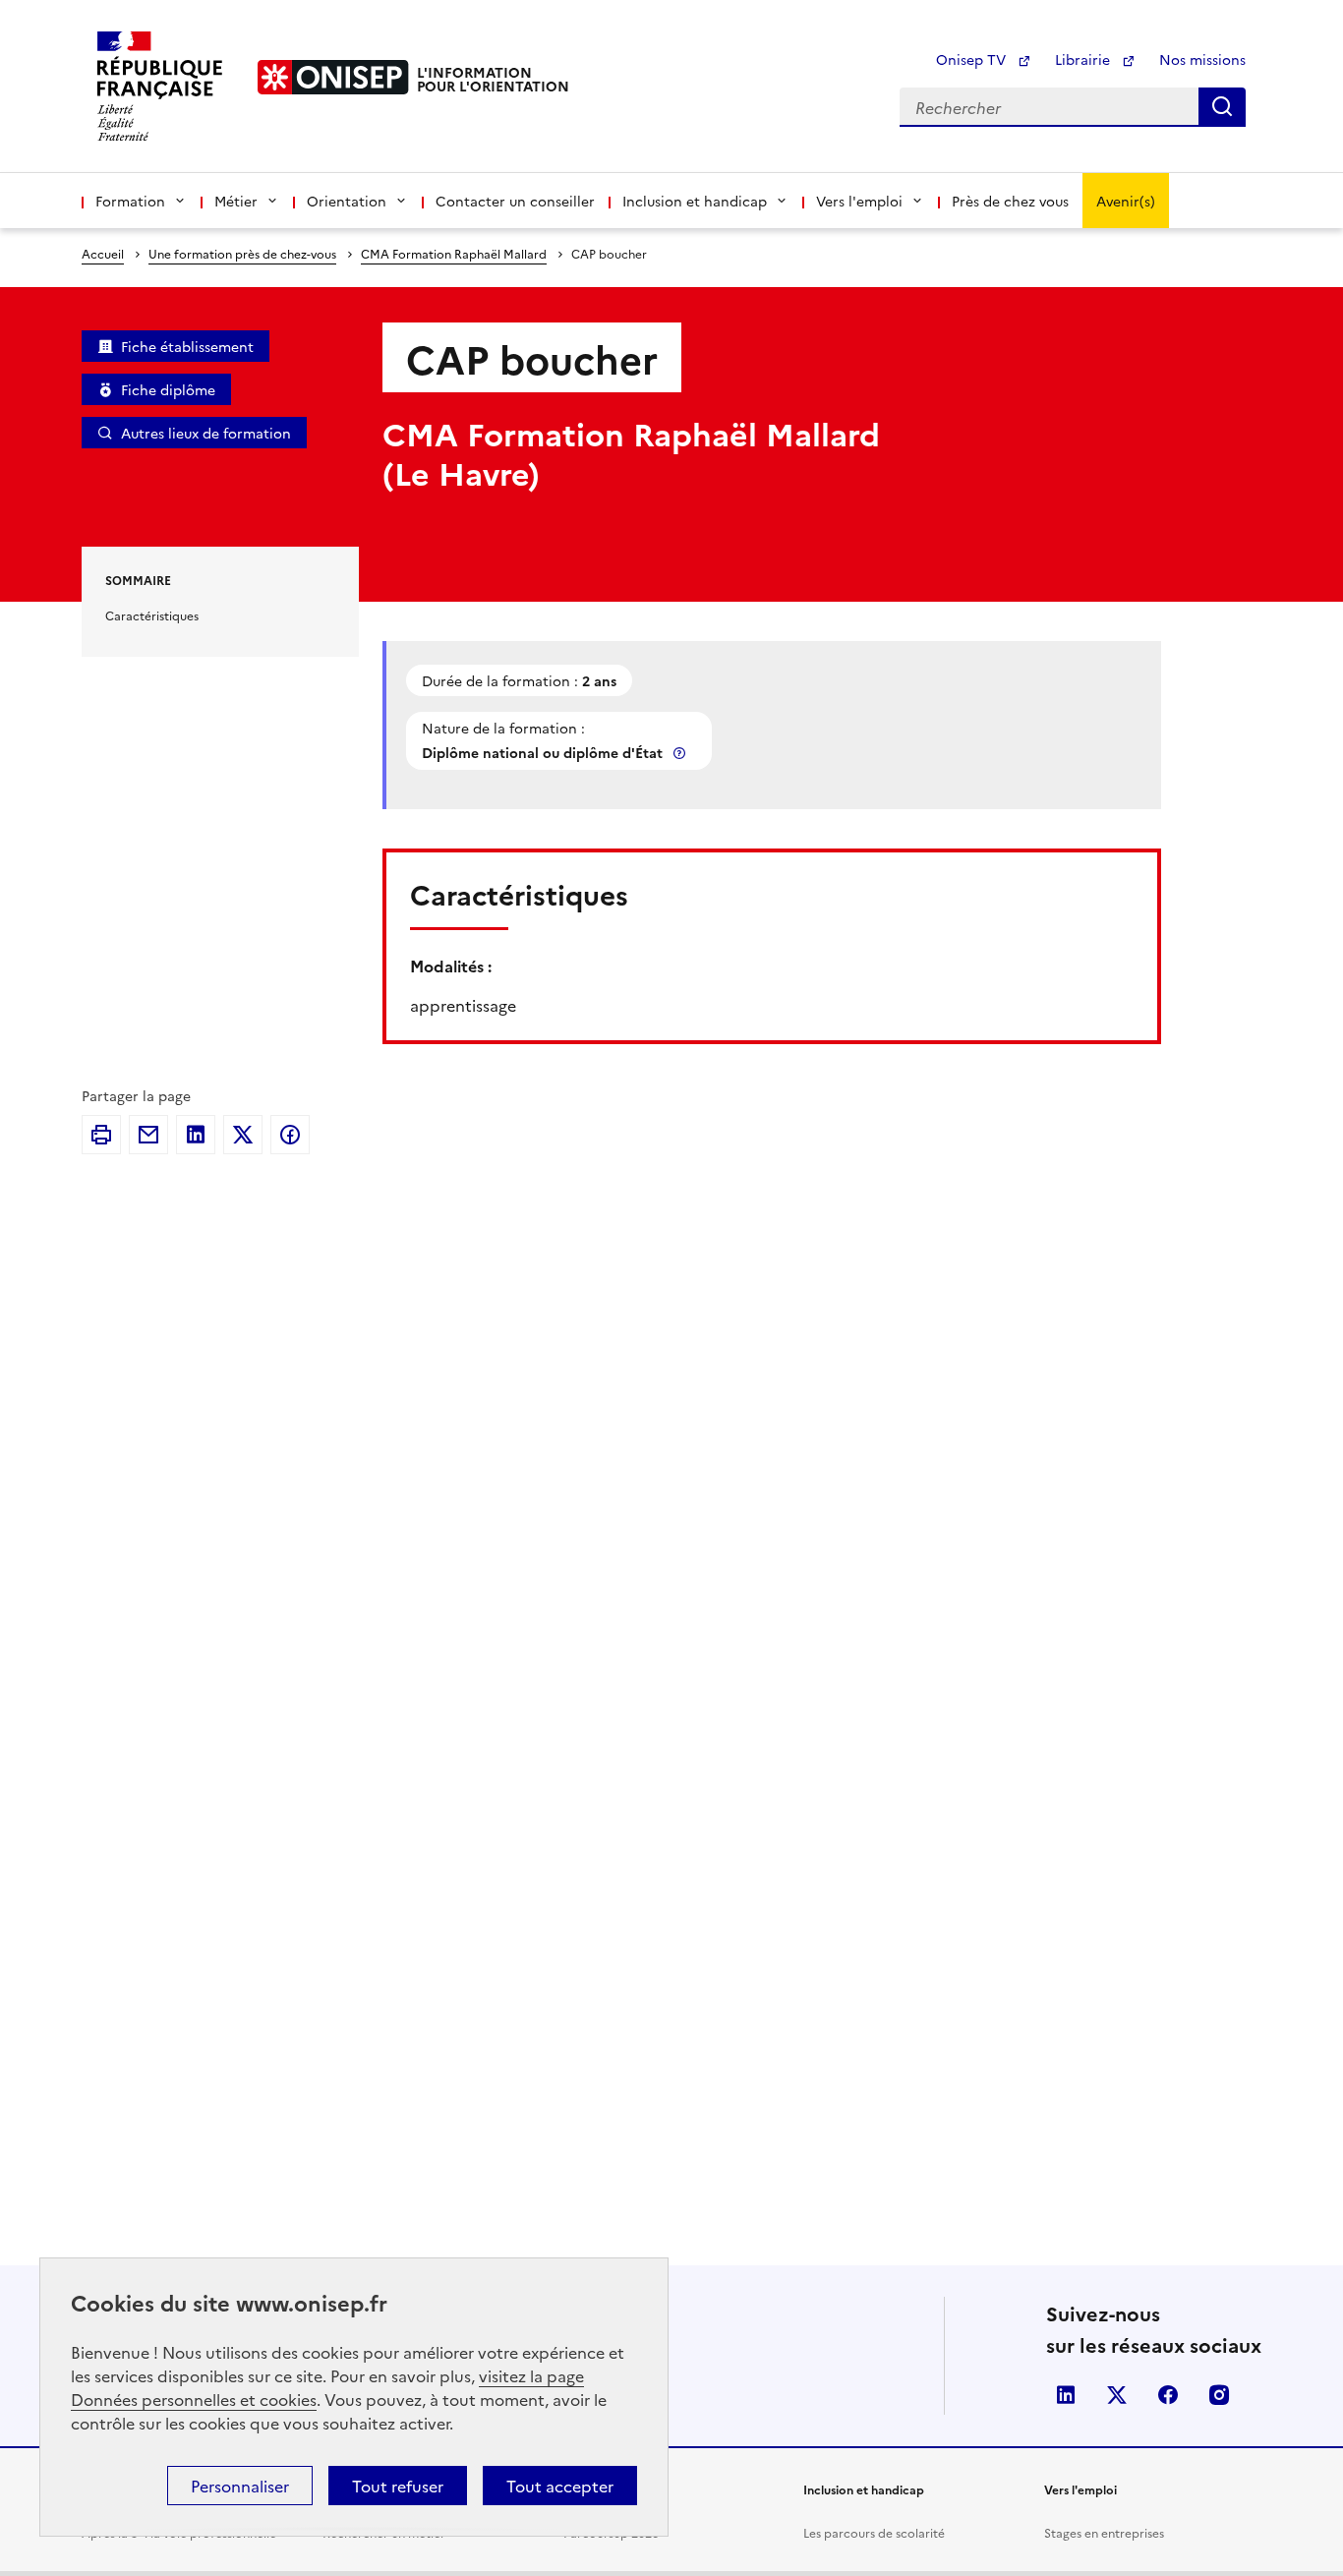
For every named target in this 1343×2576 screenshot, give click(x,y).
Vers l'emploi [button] (859, 201)
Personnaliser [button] (240, 2486)
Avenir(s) (1126, 201)
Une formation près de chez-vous (242, 253)
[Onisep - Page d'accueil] (333, 77)
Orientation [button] (347, 201)
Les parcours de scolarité (874, 2532)
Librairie (1084, 59)
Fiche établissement (187, 346)
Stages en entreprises (1104, 2532)
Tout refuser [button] (398, 2486)
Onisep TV (973, 59)
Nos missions (1202, 59)
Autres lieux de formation (206, 433)
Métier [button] (236, 201)
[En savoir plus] (681, 753)
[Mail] (148, 1135)
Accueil (103, 253)
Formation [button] (130, 201)
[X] (243, 1135)
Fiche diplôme (168, 389)
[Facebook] (290, 1135)
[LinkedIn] (196, 1135)
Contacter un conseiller (515, 201)
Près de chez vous (1010, 201)
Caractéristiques (152, 615)
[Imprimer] (101, 1135)
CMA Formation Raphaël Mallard (454, 253)
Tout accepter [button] (560, 2486)
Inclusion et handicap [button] (695, 201)
